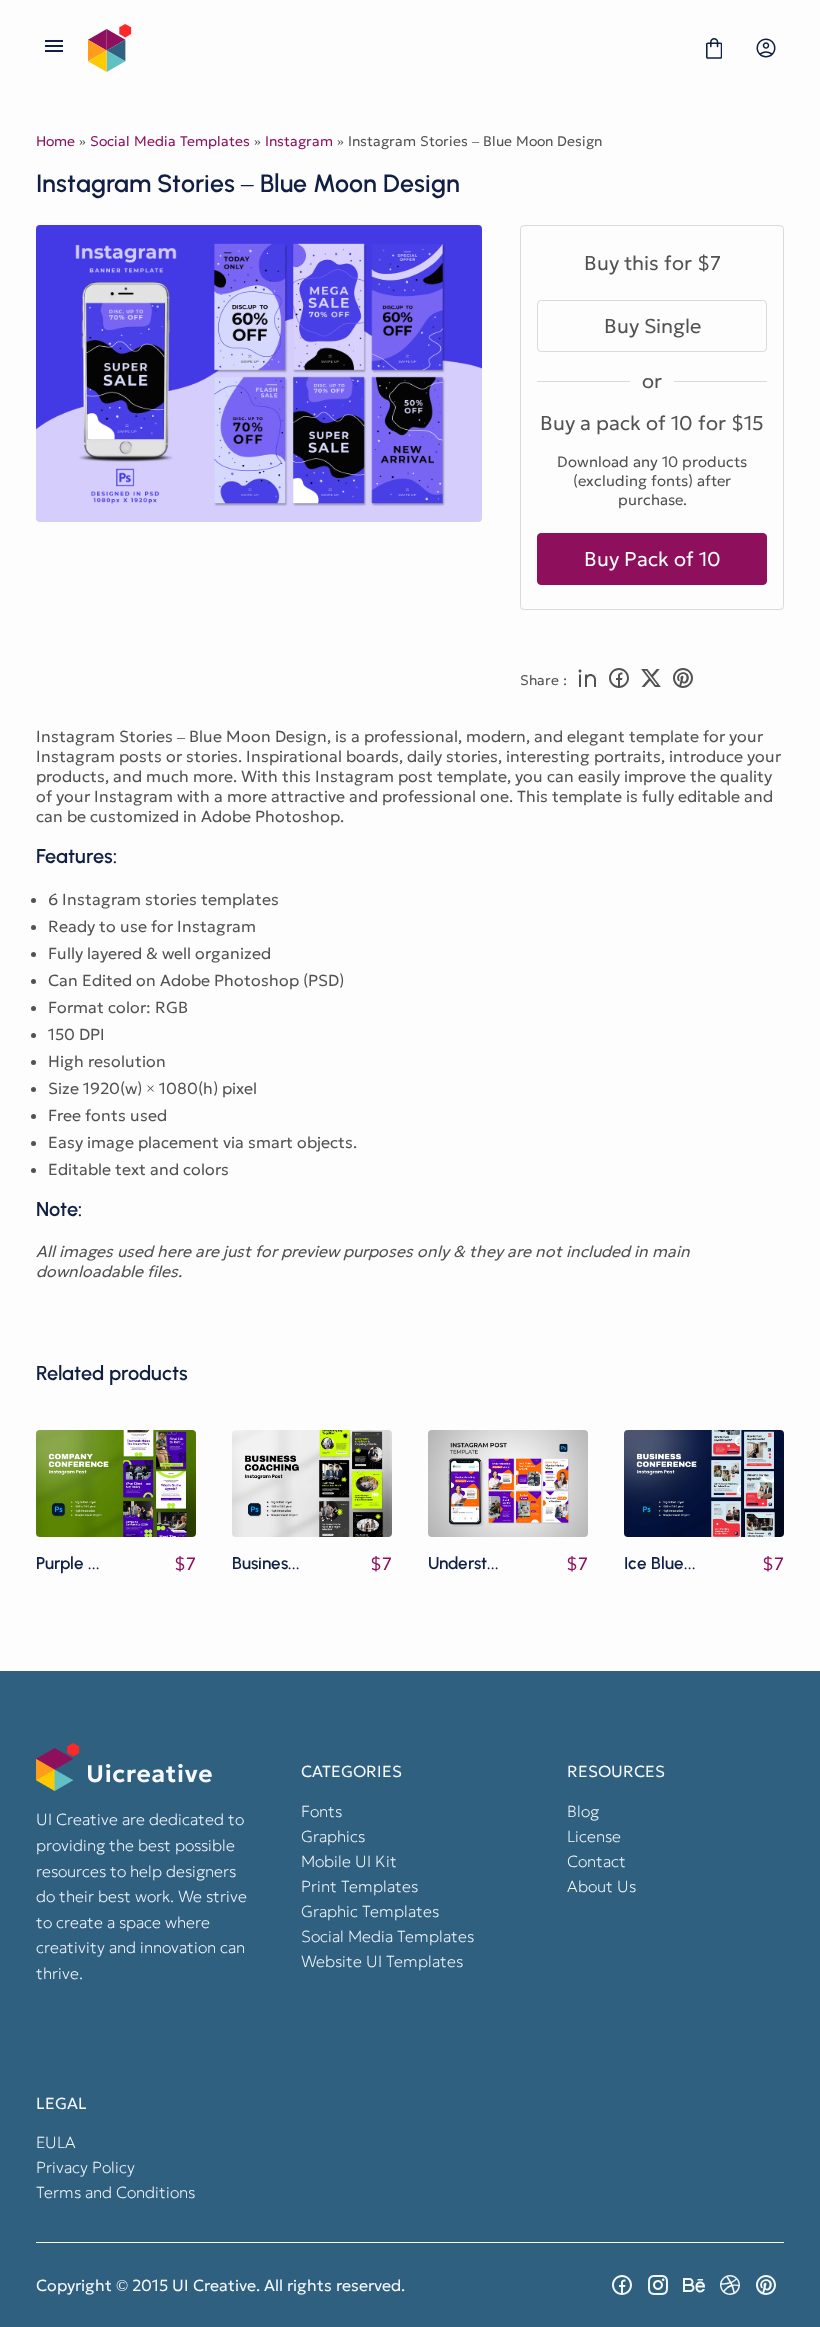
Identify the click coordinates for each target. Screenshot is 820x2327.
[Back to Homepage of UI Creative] (384, 48)
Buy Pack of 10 (652, 559)
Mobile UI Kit (349, 1861)
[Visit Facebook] (622, 2285)
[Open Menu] (54, 48)
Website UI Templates (382, 1961)
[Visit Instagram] (658, 2285)
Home (55, 141)
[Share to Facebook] (619, 680)
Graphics (333, 1836)
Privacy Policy (85, 2167)
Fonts (321, 1811)
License (594, 1836)
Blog (583, 1811)
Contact (596, 1861)
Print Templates (359, 1886)
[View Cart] (714, 48)
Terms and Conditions (115, 2192)
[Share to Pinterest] (683, 680)
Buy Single (652, 326)
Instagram (299, 141)
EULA (56, 2142)
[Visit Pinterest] (766, 2285)
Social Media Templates (170, 141)
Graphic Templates (370, 1911)
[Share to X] (651, 680)
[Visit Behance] (694, 2285)
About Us (601, 1886)
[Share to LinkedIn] (587, 680)
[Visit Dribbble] (730, 2285)
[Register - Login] (766, 48)
